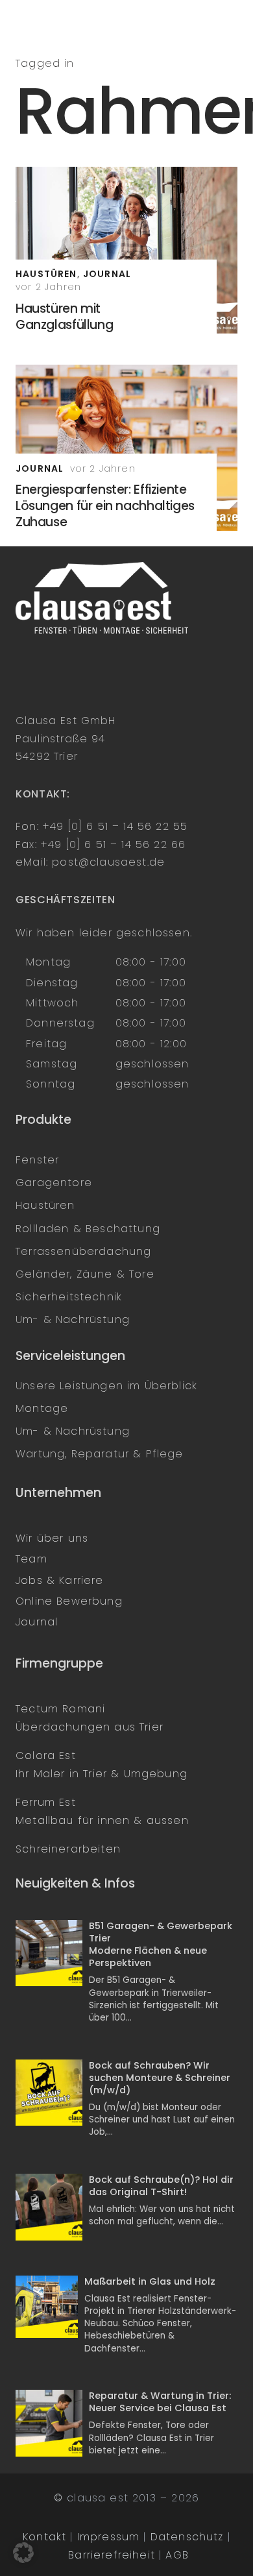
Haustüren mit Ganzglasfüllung (64, 317)
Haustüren (45, 1205)
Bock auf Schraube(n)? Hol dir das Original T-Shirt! (161, 2186)
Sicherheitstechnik (69, 1297)
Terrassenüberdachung (83, 1251)
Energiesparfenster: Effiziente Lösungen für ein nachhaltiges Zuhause (105, 506)
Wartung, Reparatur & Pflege (100, 1454)
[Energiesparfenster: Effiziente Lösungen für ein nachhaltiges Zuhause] (126, 448)
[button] (23, 2553)
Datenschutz (187, 2537)
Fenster (37, 1160)
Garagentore (54, 1183)
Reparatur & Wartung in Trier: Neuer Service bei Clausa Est (160, 2402)
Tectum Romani (60, 1709)
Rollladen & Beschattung (88, 1229)
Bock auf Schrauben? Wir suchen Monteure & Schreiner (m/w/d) (160, 2078)
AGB (177, 2555)
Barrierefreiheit (112, 2555)
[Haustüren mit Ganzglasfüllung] (126, 250)
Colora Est (46, 1756)
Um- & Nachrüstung (73, 1319)
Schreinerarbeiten (68, 1849)
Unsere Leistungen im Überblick (106, 1386)
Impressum (109, 2537)
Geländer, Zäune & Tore (85, 1274)
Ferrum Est (46, 1802)
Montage (42, 1408)
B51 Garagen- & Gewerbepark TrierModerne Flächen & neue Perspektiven (161, 1945)
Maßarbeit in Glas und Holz (150, 2281)
